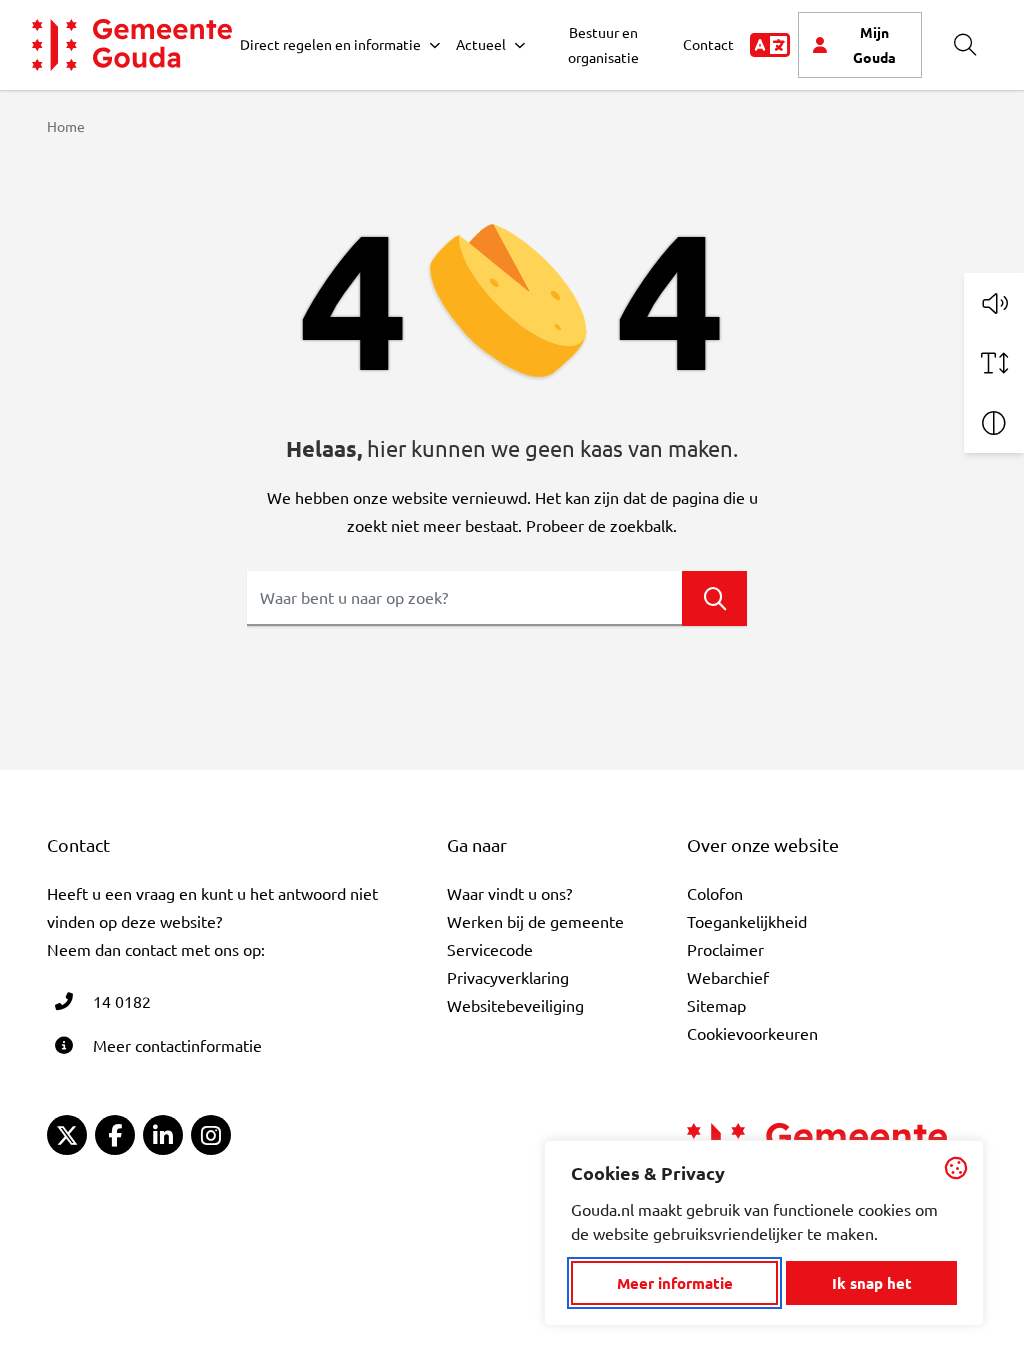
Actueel (481, 44)
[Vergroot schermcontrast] (994, 423)
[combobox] (497, 598)
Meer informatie (675, 1283)
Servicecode (490, 949)
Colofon (715, 893)
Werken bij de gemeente (535, 921)
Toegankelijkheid (747, 921)
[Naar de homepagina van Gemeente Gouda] (132, 44)
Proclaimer (725, 949)
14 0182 (122, 1001)
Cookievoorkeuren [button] (752, 1033)
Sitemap (716, 1005)
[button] (994, 303)
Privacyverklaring (508, 977)
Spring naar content (48, 72)
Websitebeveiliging (515, 1005)
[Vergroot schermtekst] (994, 363)
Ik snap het (872, 1283)
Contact (708, 44)
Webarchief (728, 977)
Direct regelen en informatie (330, 44)
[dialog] (764, 1233)
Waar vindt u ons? (509, 893)
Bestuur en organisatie (603, 44)
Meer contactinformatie (177, 1045)
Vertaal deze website (770, 45)
